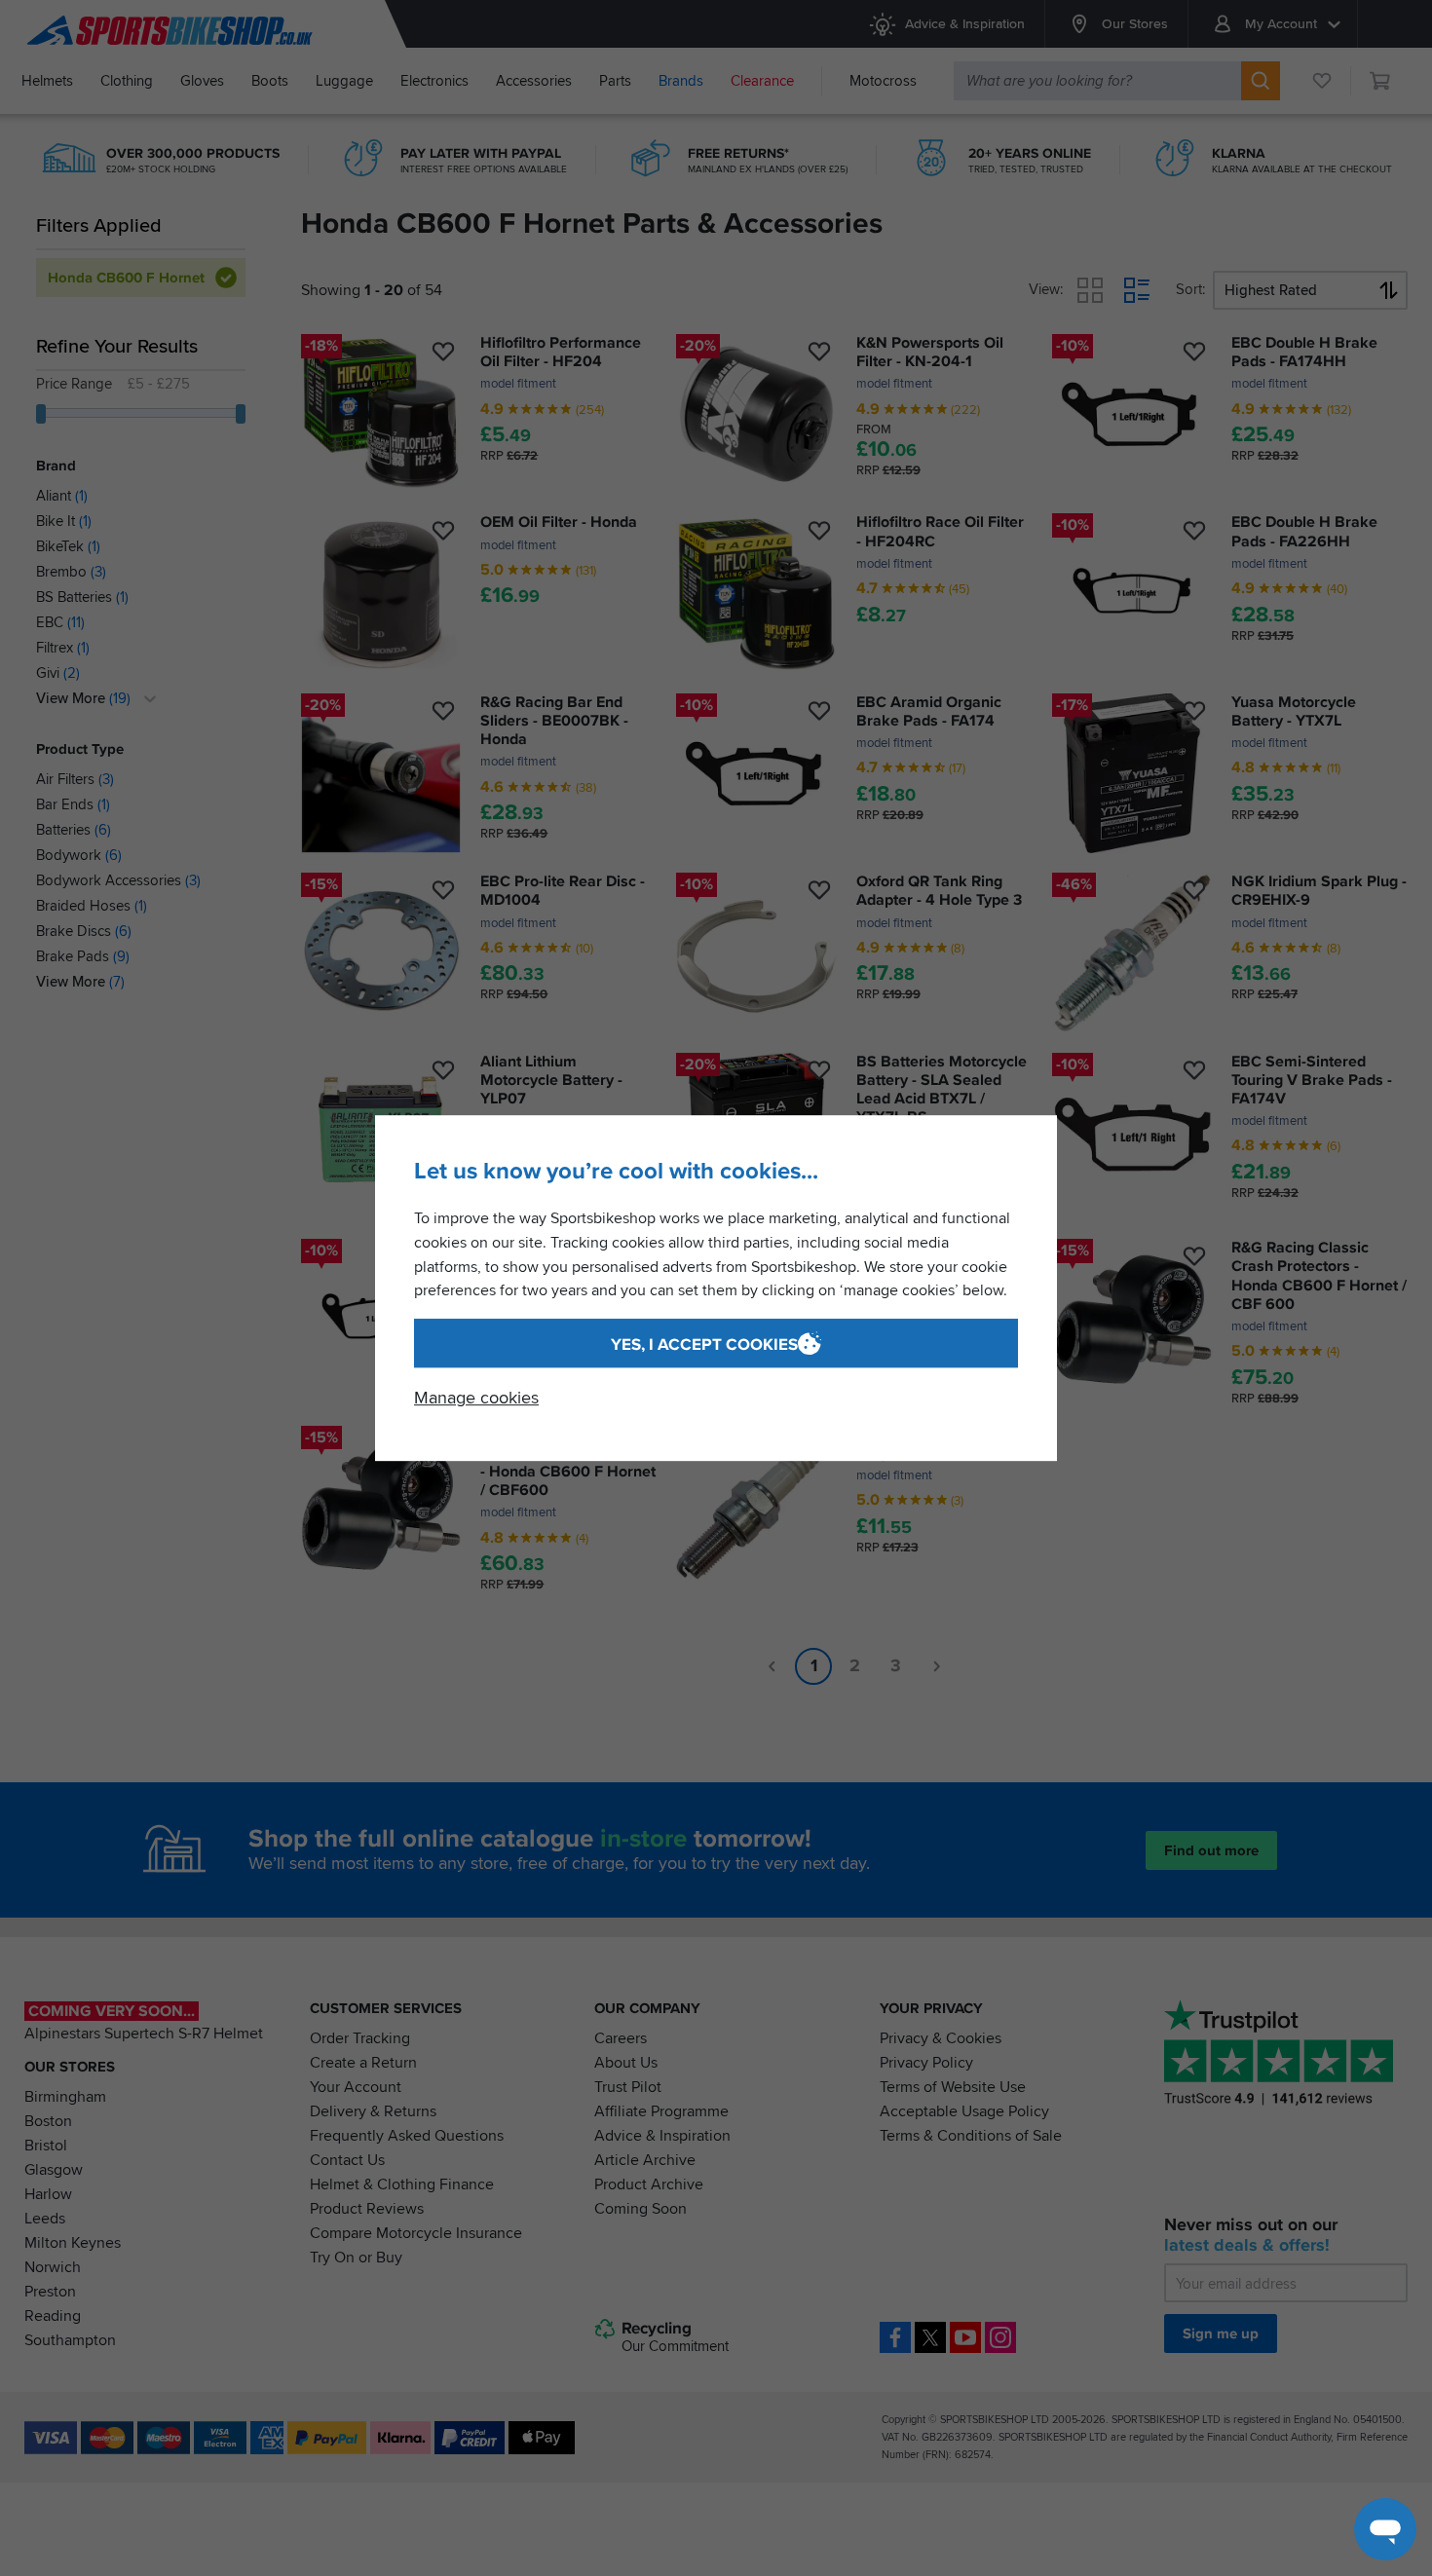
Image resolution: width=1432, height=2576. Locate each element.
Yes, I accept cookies (704, 1344)
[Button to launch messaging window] (1385, 2529)
